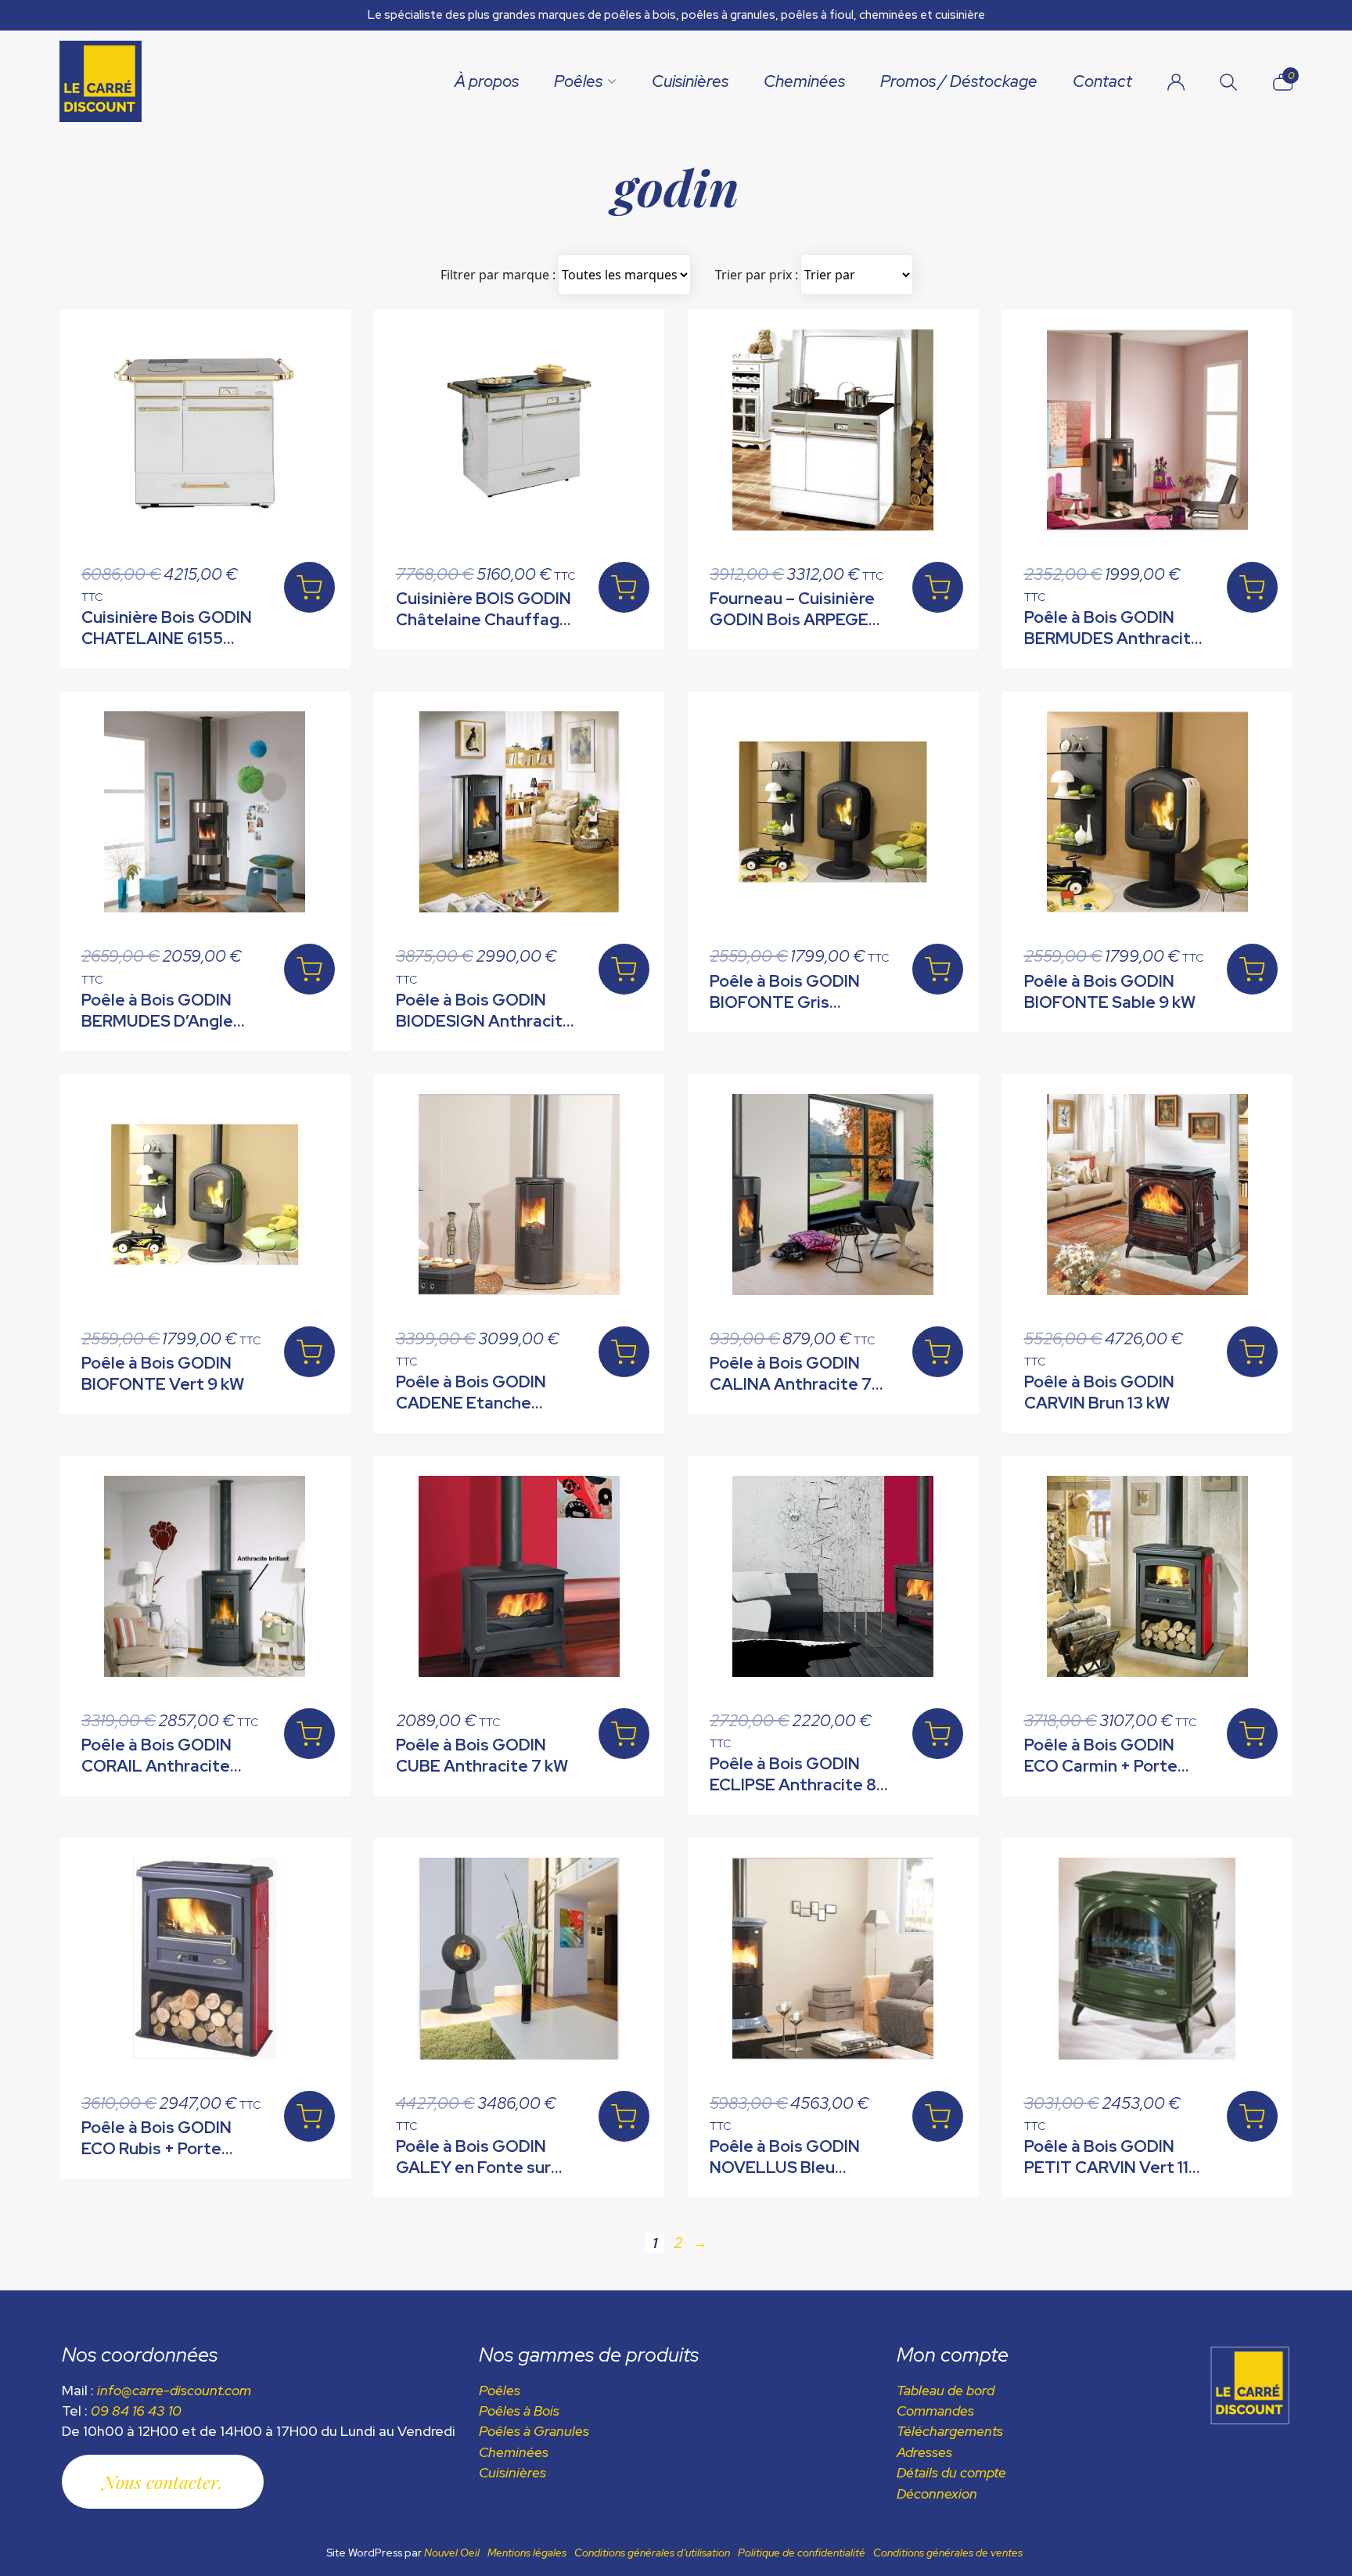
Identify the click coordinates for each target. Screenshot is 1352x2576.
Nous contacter (160, 2482)
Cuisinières (690, 81)
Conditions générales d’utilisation (652, 2553)
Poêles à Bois (519, 2411)
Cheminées (804, 81)
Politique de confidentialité (802, 2553)
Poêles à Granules (534, 2431)
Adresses (924, 2452)
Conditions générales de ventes (948, 2553)
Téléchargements (950, 2431)
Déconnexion (937, 2493)
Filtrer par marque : (498, 275)
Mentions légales (527, 2553)
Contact (1102, 81)
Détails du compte (951, 2472)
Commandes (935, 2411)
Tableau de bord (946, 2390)
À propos (487, 81)
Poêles (578, 81)
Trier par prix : (757, 275)
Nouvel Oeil (452, 2553)
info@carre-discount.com (174, 2390)
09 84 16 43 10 (136, 2411)
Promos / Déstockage (959, 81)
